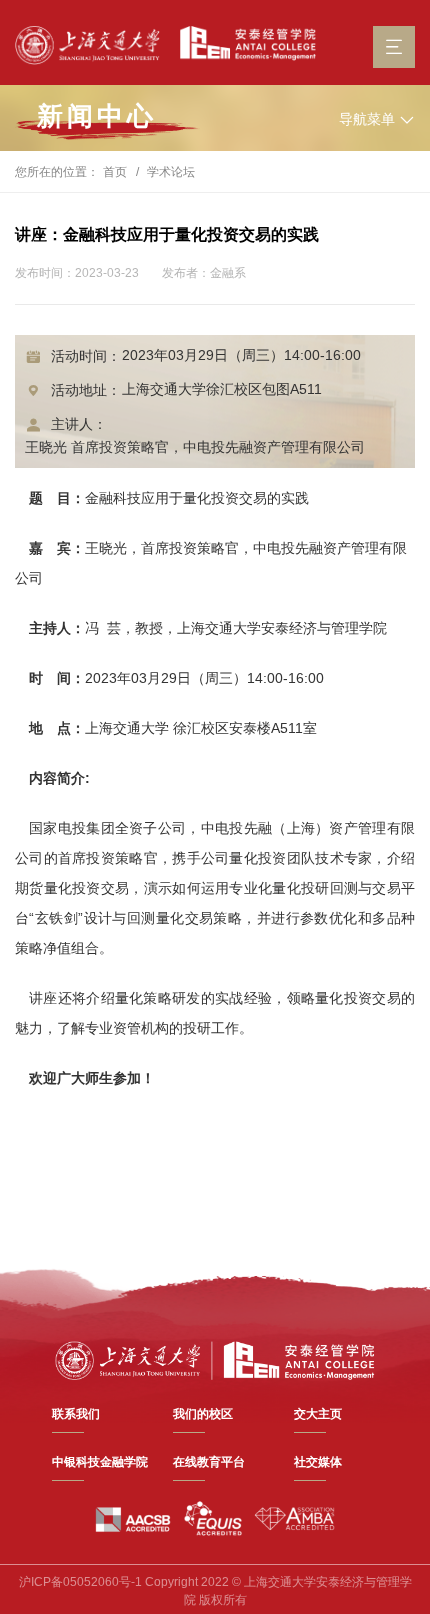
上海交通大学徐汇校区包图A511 (222, 389)
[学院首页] (242, 43)
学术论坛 (171, 172)
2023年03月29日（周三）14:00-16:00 (241, 355)
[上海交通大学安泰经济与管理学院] (215, 1359)
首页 (115, 172)
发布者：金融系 (204, 273)
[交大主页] (87, 45)
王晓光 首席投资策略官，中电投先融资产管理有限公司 (195, 447)
